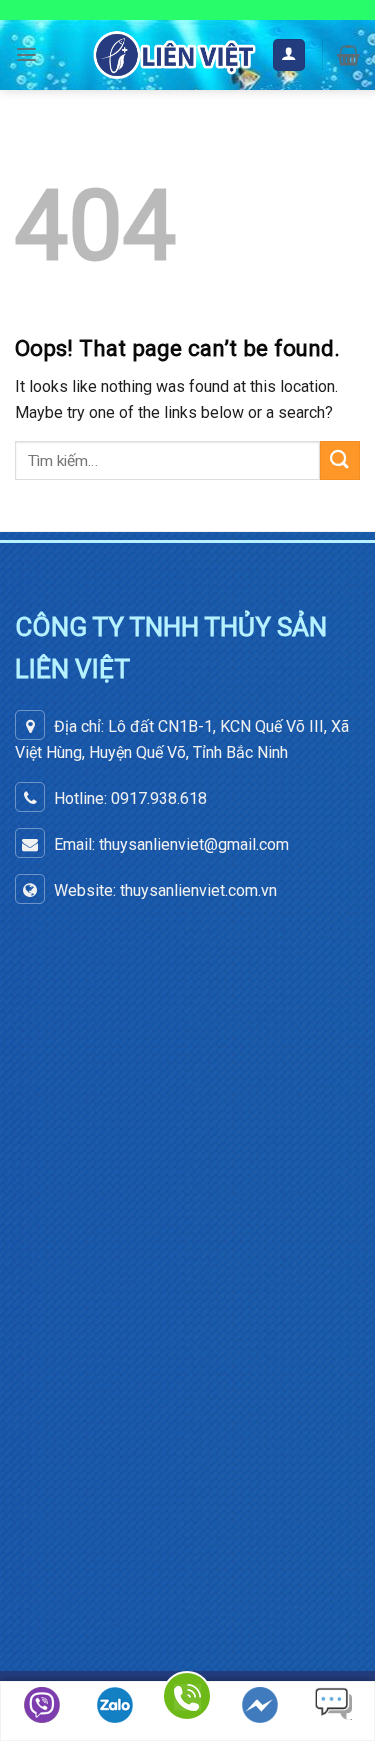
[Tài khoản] (289, 55)
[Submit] (340, 460)
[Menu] (26, 54)
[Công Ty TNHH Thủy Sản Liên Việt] (174, 54)
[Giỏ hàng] (348, 55)
